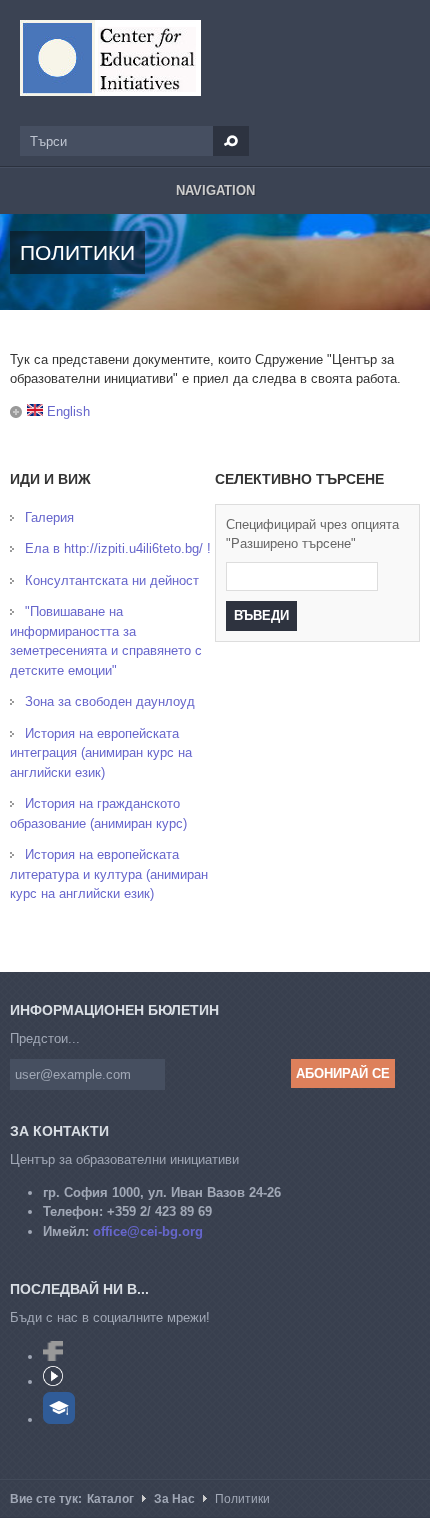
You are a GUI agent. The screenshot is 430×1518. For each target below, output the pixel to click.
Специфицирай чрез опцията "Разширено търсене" (312, 534)
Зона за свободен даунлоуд (110, 701)
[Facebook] (53, 1356)
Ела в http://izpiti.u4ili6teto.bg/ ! (118, 548)
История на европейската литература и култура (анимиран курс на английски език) (109, 874)
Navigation (215, 190)
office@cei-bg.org (148, 1231)
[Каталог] (110, 58)
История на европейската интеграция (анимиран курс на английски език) (101, 753)
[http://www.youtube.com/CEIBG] (53, 1381)
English (66, 411)
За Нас (174, 1499)
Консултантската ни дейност (112, 580)
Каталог (110, 1499)
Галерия (49, 517)
